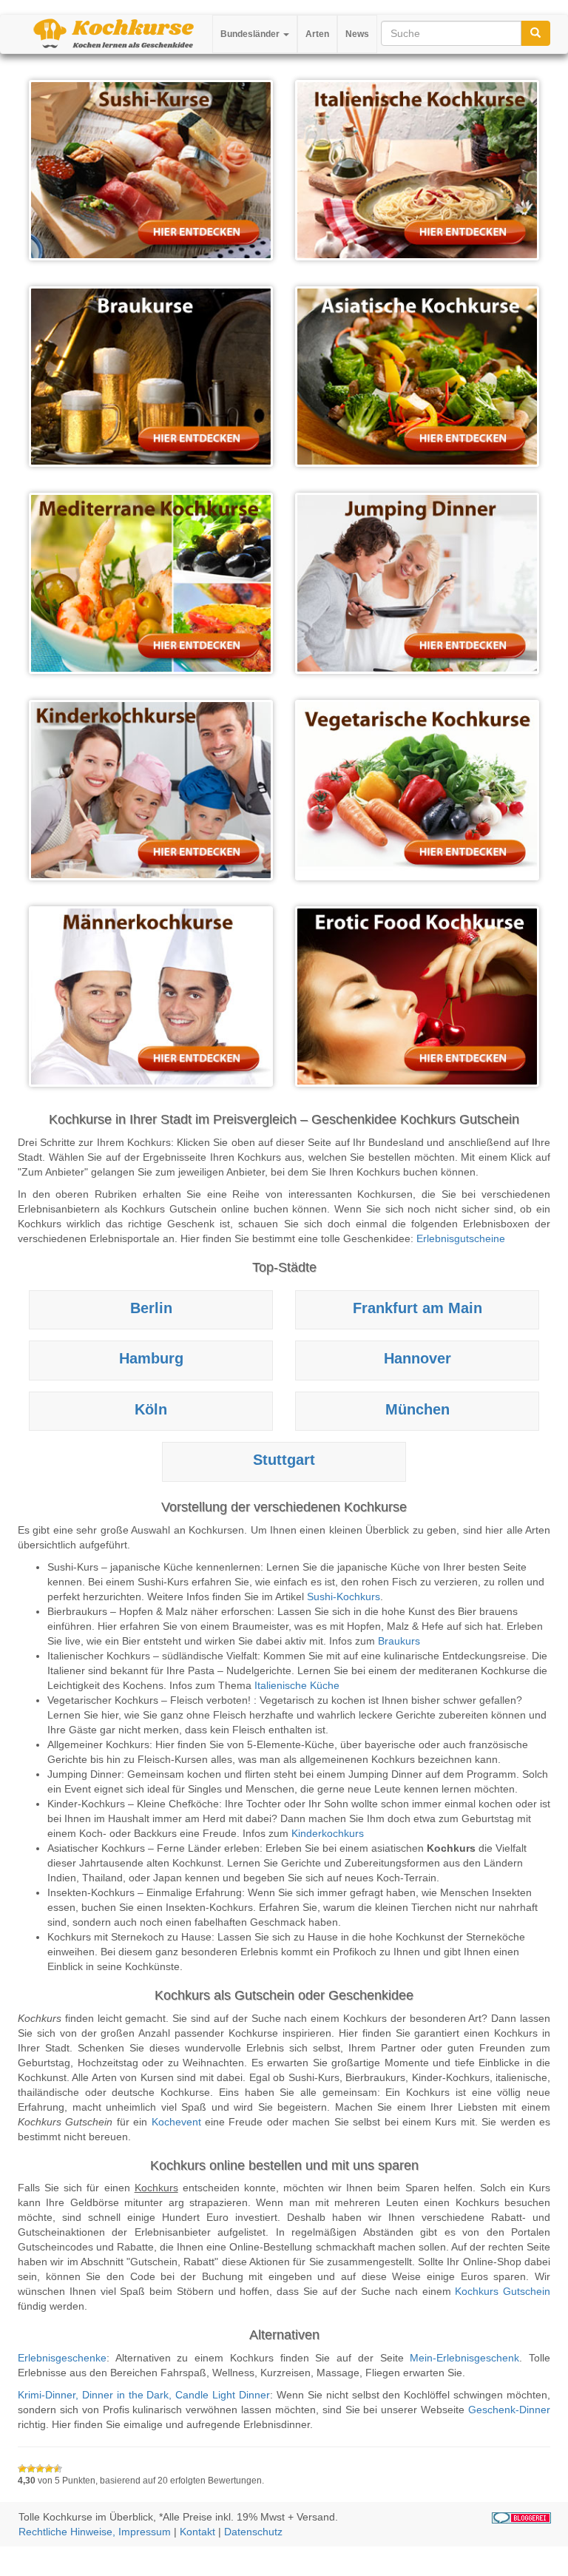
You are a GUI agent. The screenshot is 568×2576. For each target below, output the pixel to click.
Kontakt (197, 2532)
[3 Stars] (40, 2469)
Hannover (417, 1358)
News (357, 34)
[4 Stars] (49, 2469)
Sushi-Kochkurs (344, 1596)
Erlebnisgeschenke (62, 2358)
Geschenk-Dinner (509, 2410)
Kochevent (176, 2122)
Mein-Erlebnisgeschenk (464, 2358)
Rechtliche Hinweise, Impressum (95, 2532)
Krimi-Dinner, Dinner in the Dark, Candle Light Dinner (144, 2395)
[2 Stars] (31, 2469)
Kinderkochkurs (328, 1833)
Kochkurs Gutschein (503, 2291)
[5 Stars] (58, 2469)
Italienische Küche (297, 1685)
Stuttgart (284, 1460)
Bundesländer (251, 34)
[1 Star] (22, 2469)
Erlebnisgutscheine (461, 1238)
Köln (151, 1409)
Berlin (151, 1308)
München (417, 1409)
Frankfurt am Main (417, 1308)
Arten (317, 34)
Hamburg (151, 1358)
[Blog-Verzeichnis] (521, 2517)
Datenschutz (253, 2532)
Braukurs (399, 1641)
